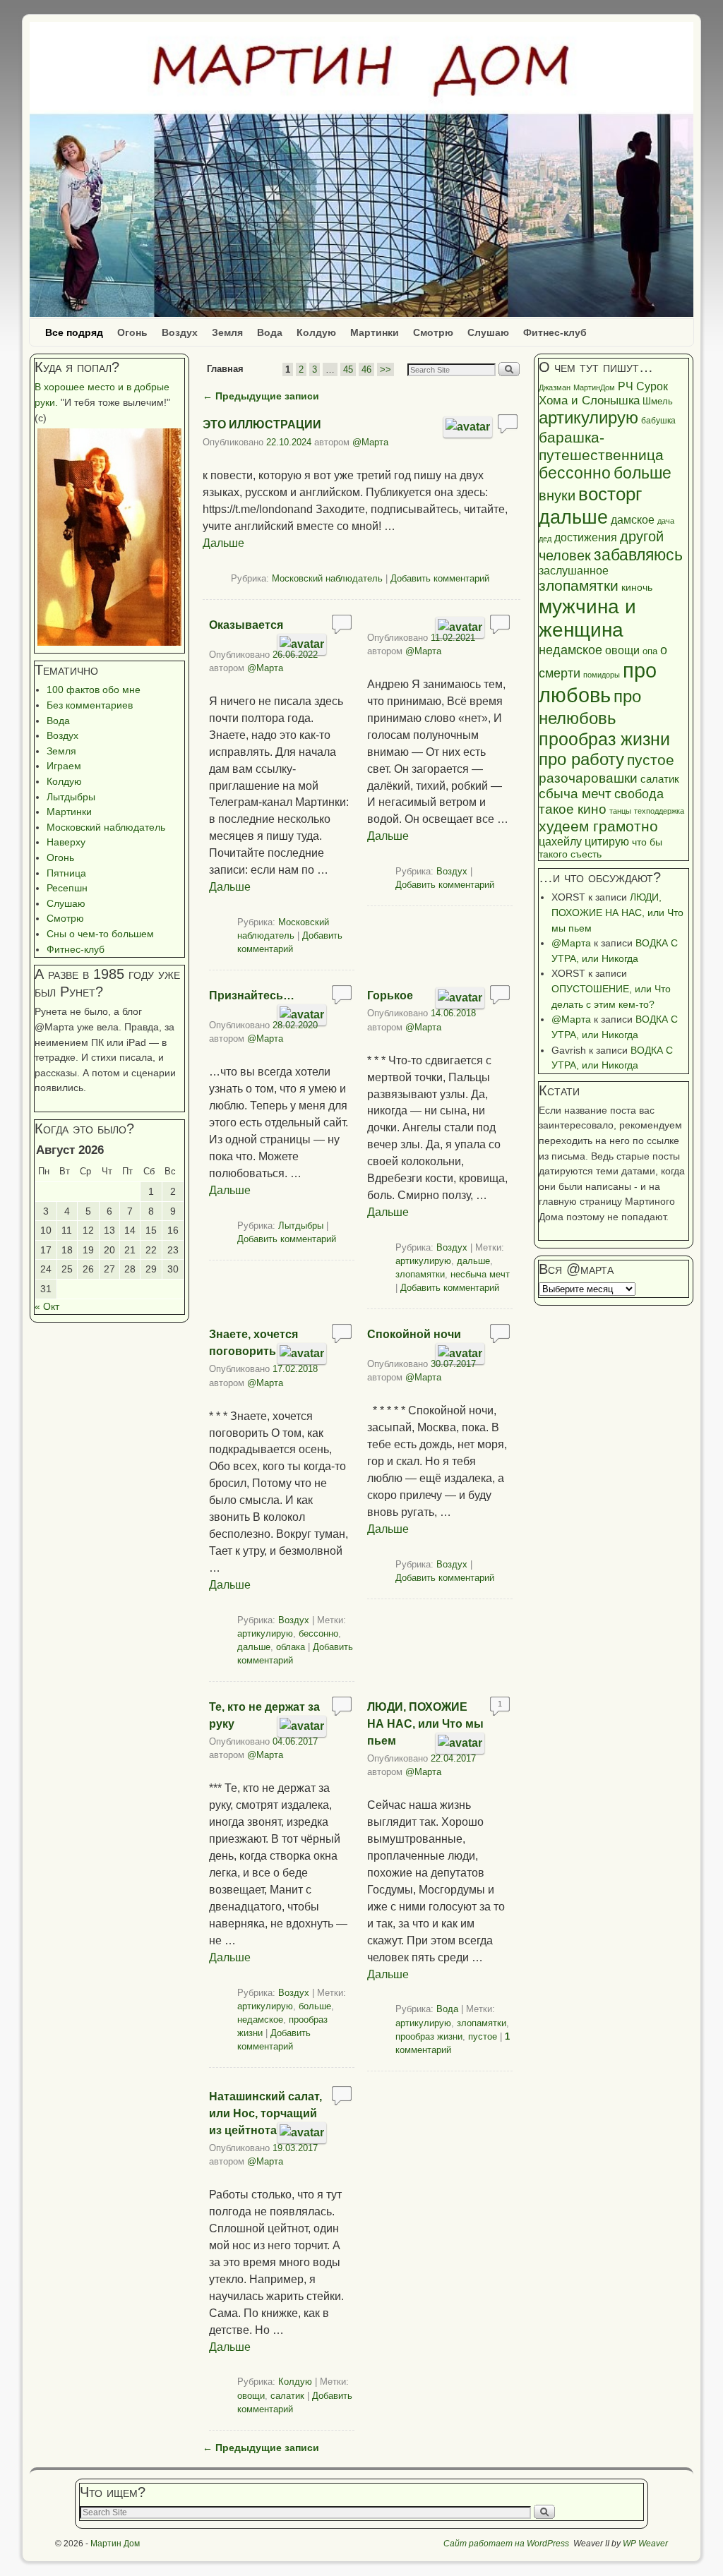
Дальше (223, 543)
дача (666, 521)
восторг (610, 494)
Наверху (66, 842)
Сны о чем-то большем (100, 934)
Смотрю (433, 332)
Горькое (390, 995)
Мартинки (375, 332)
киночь (637, 588)
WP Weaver (645, 2544)
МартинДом (594, 387)
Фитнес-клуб (555, 332)
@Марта (370, 442)
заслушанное (574, 571)
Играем (64, 766)
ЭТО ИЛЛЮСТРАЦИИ (262, 425)
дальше (473, 1261)
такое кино (573, 809)
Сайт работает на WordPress (506, 2544)
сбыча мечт (575, 794)
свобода (639, 794)
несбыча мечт (480, 1274)
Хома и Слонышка (589, 401)
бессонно (318, 1633)
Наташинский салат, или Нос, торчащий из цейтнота (265, 2113)
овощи (251, 2396)
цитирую (607, 842)
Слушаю (488, 332)
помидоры (602, 675)
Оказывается (246, 625)
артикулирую (423, 1261)
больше (315, 2006)
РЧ (626, 386)
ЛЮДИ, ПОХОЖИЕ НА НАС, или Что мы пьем (425, 1724)
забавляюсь (638, 555)
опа (650, 651)
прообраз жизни (429, 2036)
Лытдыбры (71, 797)
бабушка (658, 421)
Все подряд (74, 332)
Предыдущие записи (261, 396)
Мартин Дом (115, 2544)
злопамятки (420, 1274)
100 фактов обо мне (94, 690)
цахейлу (560, 842)
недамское (260, 2020)
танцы (620, 811)
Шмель (658, 401)
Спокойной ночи (414, 1334)
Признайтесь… (252, 995)
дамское (633, 519)
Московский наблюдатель (106, 827)
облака (291, 1647)
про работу (581, 759)
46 (366, 369)
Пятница (66, 873)
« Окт (47, 1306)
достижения (586, 537)
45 (348, 369)
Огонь (132, 332)
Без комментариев (90, 705)
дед (545, 538)
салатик (287, 2396)
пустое (483, 2036)
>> (386, 369)
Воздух (180, 332)
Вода (270, 332)
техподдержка (659, 811)
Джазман (555, 387)
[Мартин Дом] (361, 169)
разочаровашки (588, 778)
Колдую (316, 332)
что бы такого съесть (600, 848)
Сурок (652, 386)
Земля (227, 332)
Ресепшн (67, 888)
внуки (557, 495)
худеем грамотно (598, 826)
